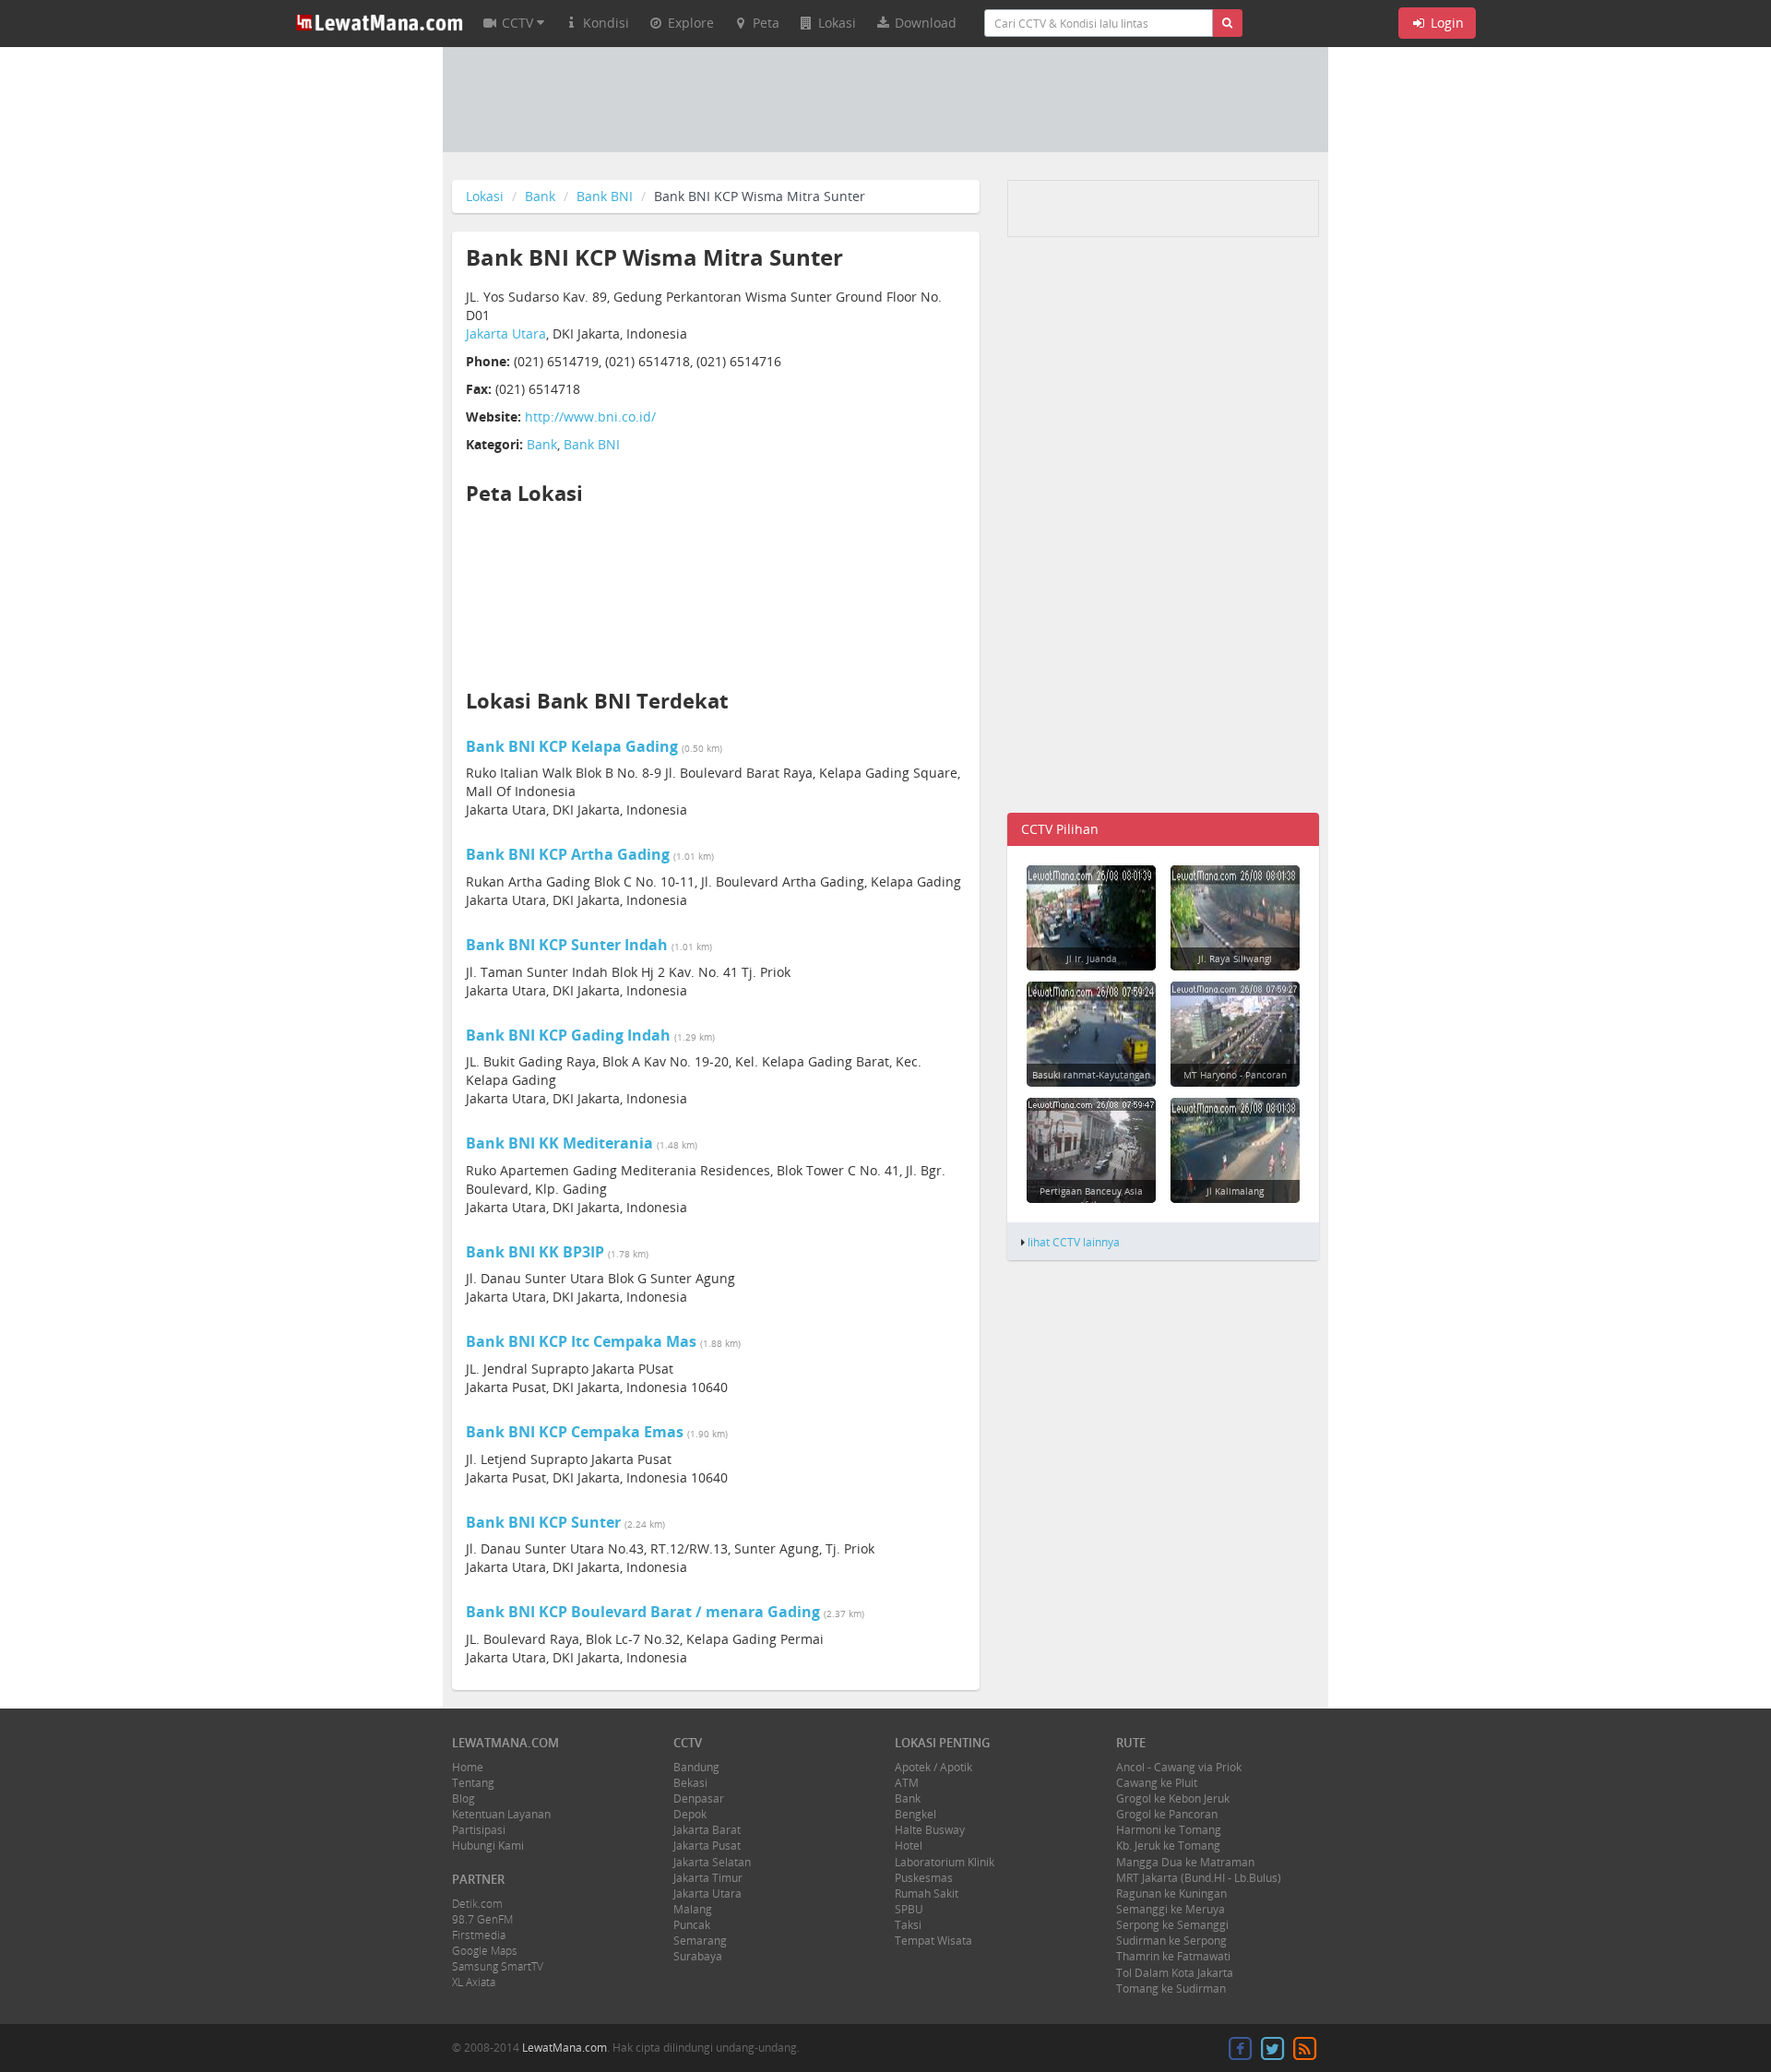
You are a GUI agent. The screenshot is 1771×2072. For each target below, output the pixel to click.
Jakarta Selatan (712, 1862)
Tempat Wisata (933, 1941)
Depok (690, 1814)
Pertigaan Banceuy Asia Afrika (1091, 1197)
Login (1445, 23)
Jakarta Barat (707, 1830)
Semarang (700, 1941)
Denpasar (699, 1798)
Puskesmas (924, 1878)
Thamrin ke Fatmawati (1173, 1956)
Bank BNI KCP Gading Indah (568, 1035)
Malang (693, 1909)
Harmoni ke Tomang (1169, 1830)
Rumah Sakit (927, 1893)
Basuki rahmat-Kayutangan (1091, 1075)
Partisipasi (479, 1830)
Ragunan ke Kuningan (1171, 1893)
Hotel (909, 1846)
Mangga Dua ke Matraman (1185, 1862)
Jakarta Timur (708, 1878)
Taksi (908, 1925)
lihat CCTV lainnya (1074, 1242)
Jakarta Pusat (707, 1846)
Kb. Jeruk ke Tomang (1168, 1846)
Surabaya (698, 1956)
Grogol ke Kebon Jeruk (1173, 1798)
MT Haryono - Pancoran (1235, 1075)
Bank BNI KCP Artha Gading (568, 854)
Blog (464, 1798)
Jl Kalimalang (1235, 1191)
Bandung (696, 1767)
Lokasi (485, 196)
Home (468, 1767)
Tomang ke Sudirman (1171, 1989)
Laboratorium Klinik (945, 1862)
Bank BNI (605, 196)
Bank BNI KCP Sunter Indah (567, 945)
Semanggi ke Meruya (1171, 1909)
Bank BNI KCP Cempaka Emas (575, 1432)
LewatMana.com (565, 2048)
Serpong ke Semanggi (1172, 1925)
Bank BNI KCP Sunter (543, 1522)
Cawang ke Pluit (1157, 1783)
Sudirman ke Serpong (1171, 1941)
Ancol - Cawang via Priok (1179, 1767)
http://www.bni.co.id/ (590, 417)
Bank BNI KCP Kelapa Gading (572, 746)
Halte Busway (930, 1830)
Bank (540, 196)
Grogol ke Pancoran (1167, 1814)
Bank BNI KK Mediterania (559, 1143)
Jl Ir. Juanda (1092, 959)
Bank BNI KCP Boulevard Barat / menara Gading (643, 1612)
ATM (907, 1783)
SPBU (909, 1909)
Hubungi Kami (488, 1846)
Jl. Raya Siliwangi (1235, 959)
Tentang (473, 1783)
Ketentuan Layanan (501, 1814)
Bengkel (915, 1814)
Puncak (692, 1925)
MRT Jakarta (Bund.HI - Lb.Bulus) (1199, 1878)
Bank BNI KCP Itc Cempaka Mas (581, 1341)
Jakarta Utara (506, 333)
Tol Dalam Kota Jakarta (1175, 1973)
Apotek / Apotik (933, 1767)
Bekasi (690, 1783)
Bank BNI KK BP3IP (535, 1252)
